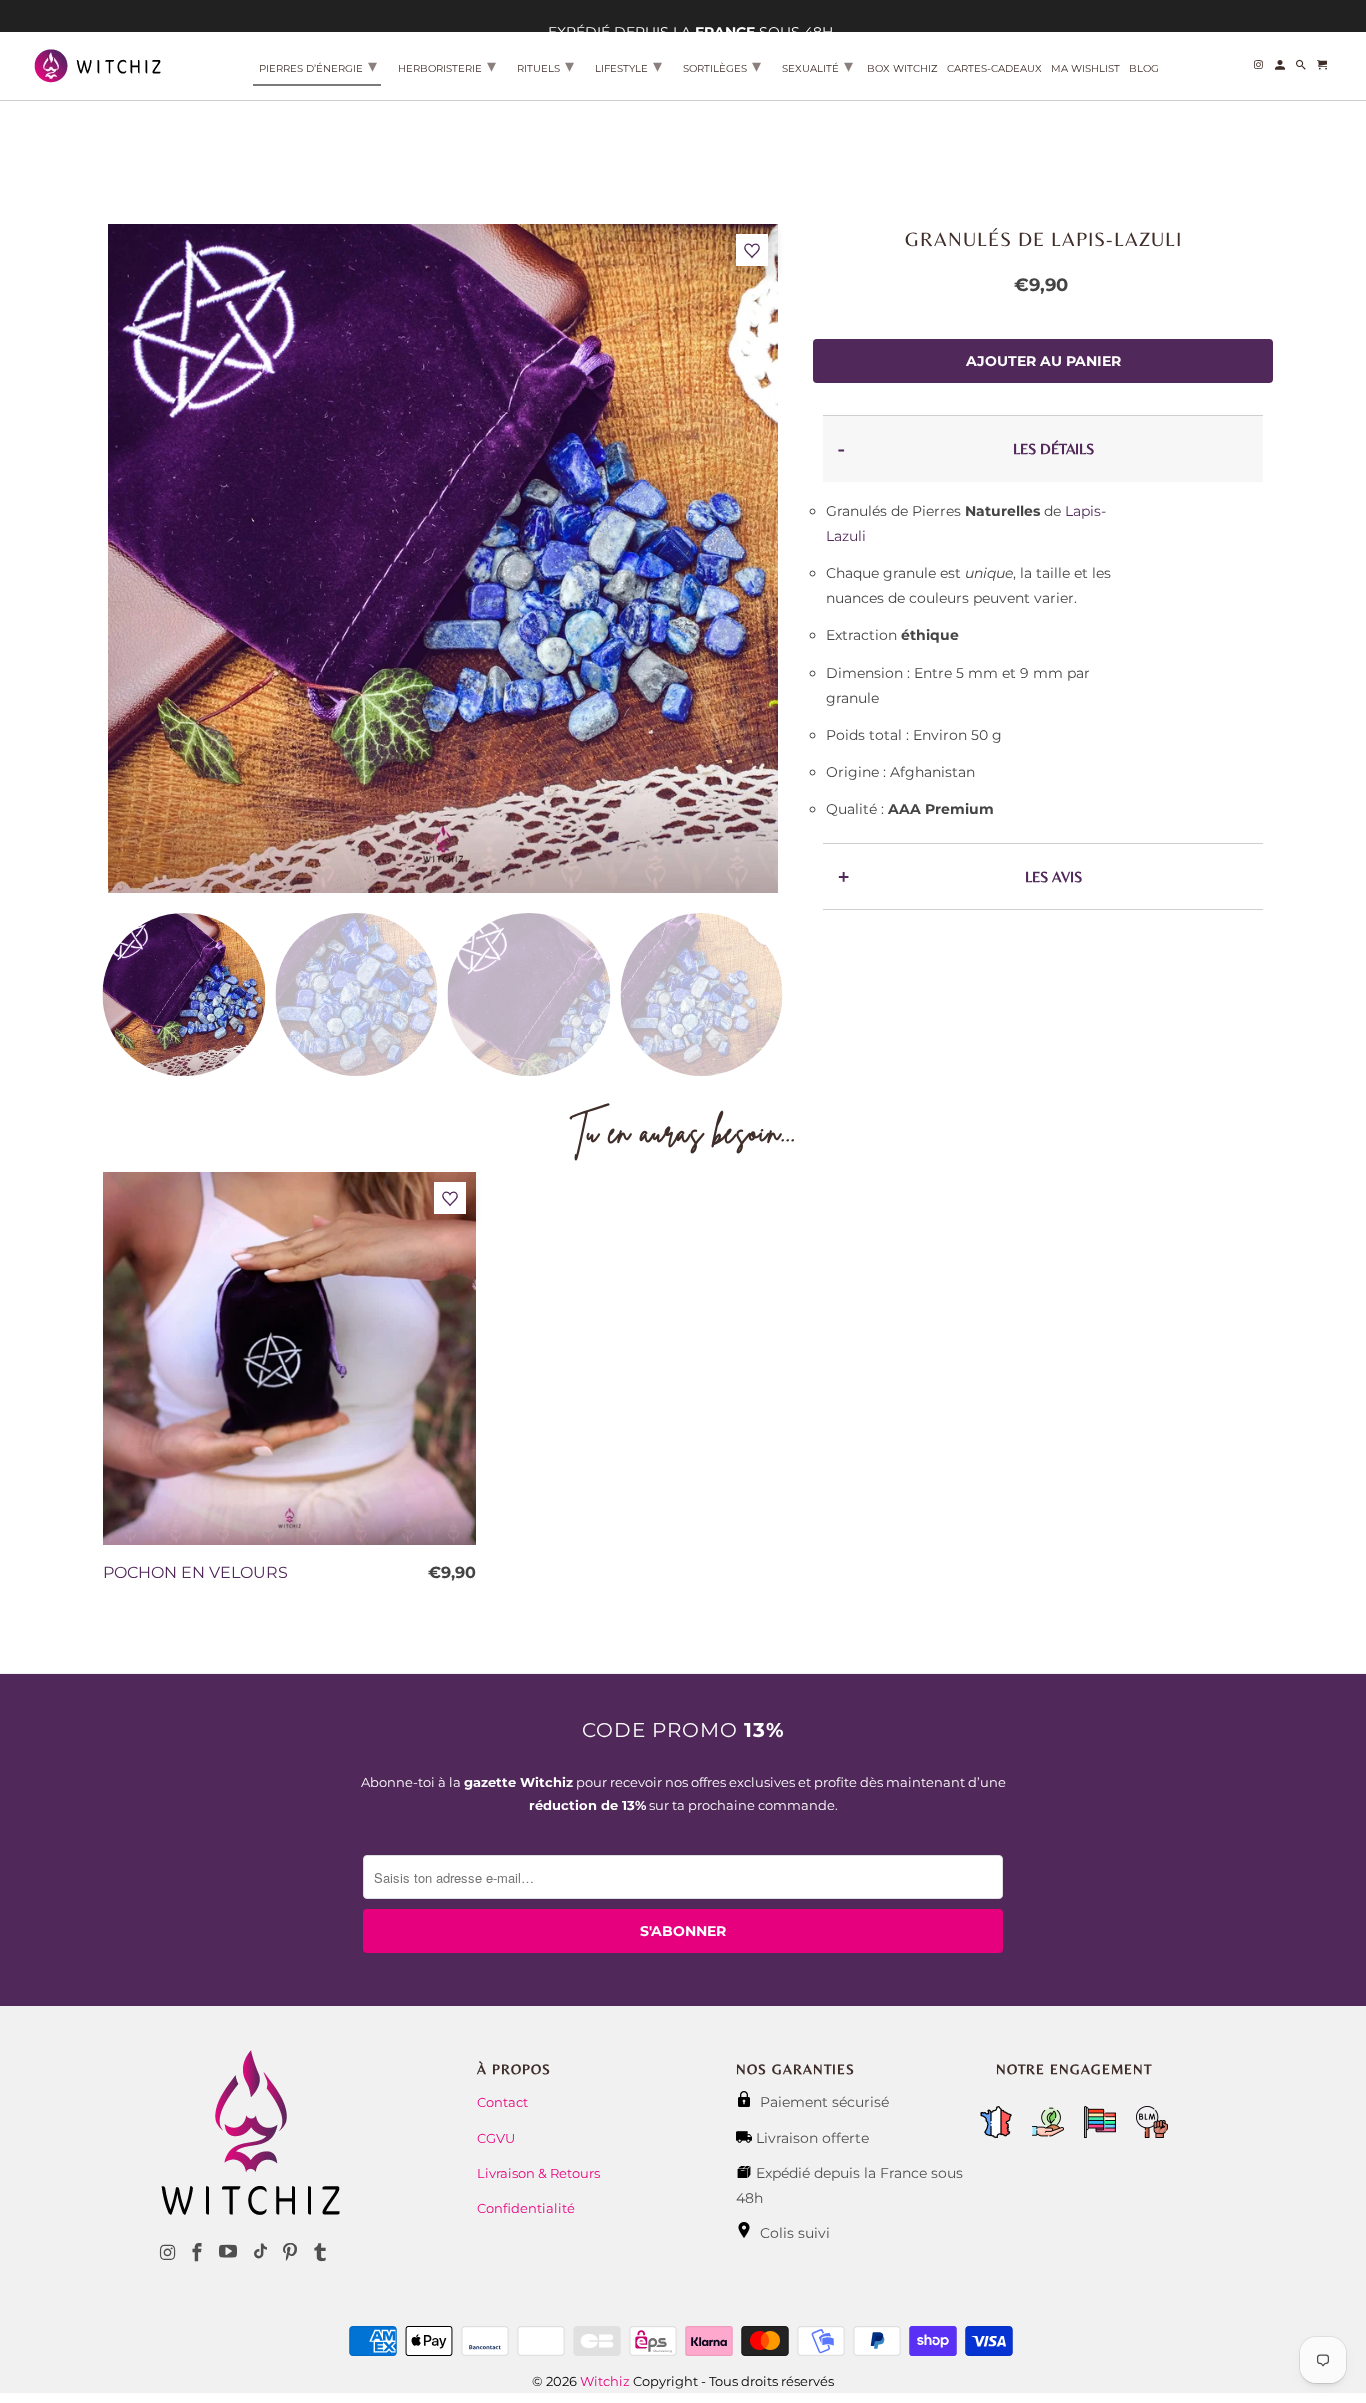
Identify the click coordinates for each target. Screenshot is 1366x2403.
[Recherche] (1302, 68)
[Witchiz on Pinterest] (292, 2253)
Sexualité (817, 66)
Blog (1144, 68)
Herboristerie (447, 66)
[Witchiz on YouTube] (230, 2253)
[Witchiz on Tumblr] (322, 2253)
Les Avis (1053, 876)
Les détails (1053, 448)
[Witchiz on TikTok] (260, 2253)
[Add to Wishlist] (752, 251)
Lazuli (846, 536)
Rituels (545, 66)
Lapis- (1085, 511)
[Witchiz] (97, 65)
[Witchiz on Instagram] (169, 2253)
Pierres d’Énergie (318, 66)
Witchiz (605, 2381)
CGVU (496, 2138)
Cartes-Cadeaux (994, 68)
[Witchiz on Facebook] (199, 2253)
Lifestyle (628, 66)
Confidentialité (526, 2208)
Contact (502, 2102)
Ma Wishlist (1085, 68)
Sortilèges (722, 66)
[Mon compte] (1281, 68)
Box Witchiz (902, 68)
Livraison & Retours (538, 2173)
